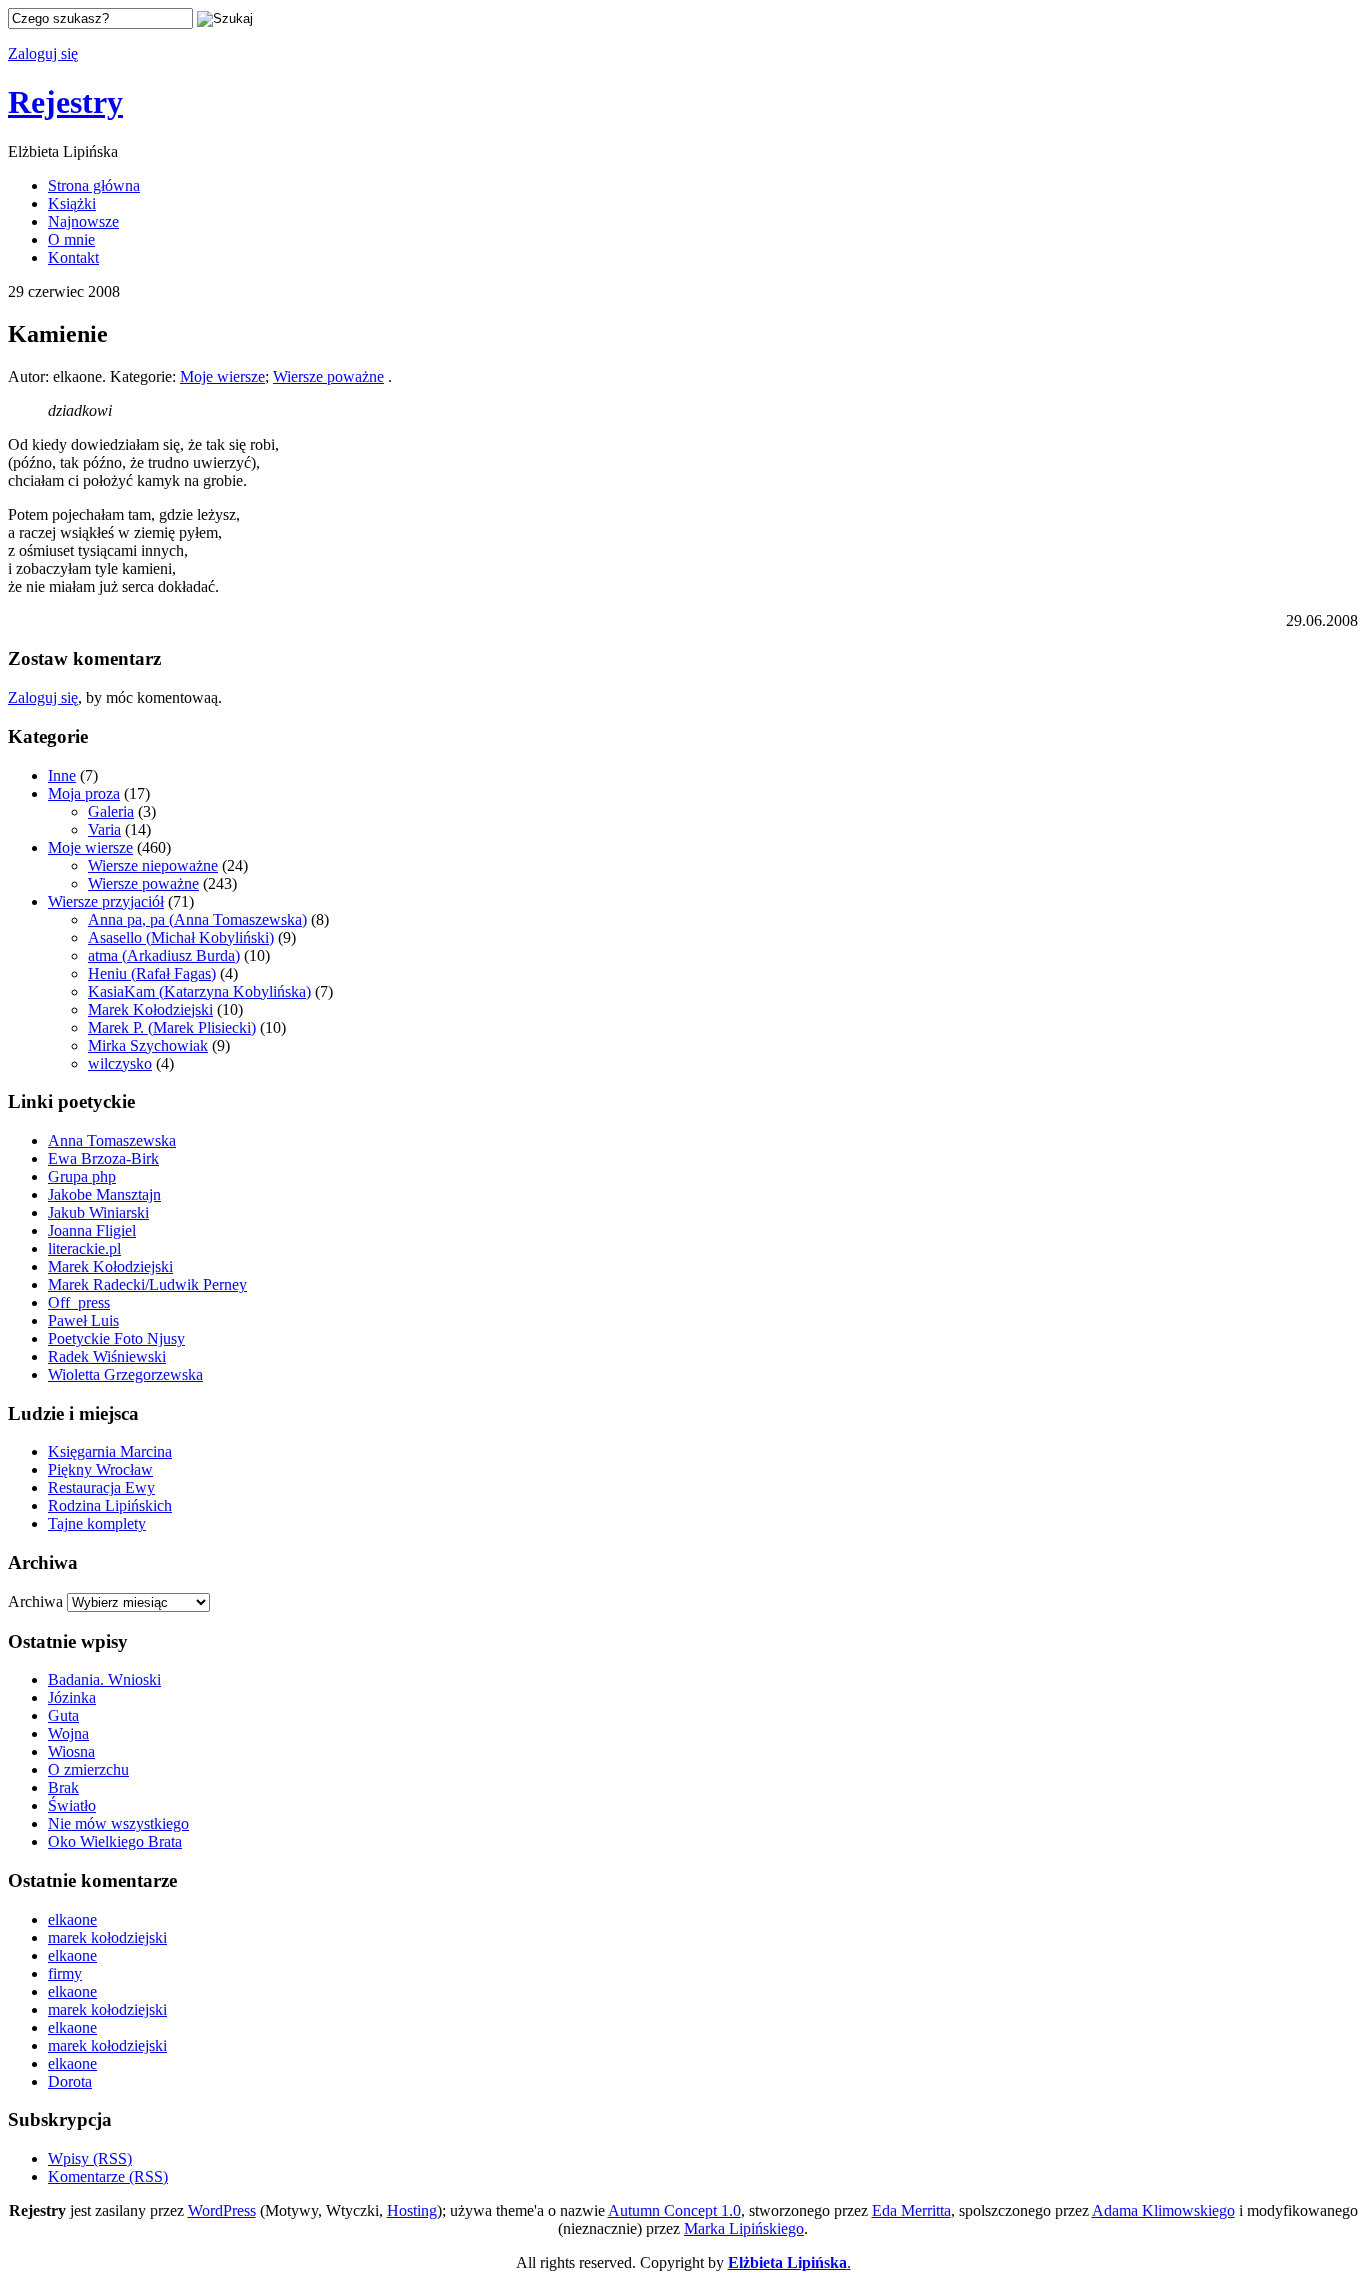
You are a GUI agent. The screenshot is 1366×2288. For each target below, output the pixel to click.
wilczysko (120, 1063)
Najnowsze (83, 221)
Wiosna (71, 1751)
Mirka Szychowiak (148, 1045)
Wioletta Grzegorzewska (125, 1374)
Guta (63, 1715)
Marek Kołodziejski (150, 1009)
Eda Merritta (911, 2210)
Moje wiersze (222, 376)
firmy (65, 1973)
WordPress (222, 2210)
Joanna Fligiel (92, 1230)
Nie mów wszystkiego (118, 1823)
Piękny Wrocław (100, 1469)
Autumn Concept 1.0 (674, 2210)
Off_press (79, 1302)
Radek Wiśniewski (107, 1356)
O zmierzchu (88, 1769)
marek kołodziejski (107, 1937)
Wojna (68, 1733)
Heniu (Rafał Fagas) (152, 973)
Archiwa (35, 1601)
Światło (72, 1805)
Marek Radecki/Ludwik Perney (147, 1284)
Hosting (412, 2210)
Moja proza (84, 793)
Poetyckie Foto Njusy (116, 1338)
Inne (62, 775)
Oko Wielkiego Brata (115, 1841)
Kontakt (73, 257)
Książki (72, 203)
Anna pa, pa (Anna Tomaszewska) (197, 919)
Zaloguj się (43, 53)
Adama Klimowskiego (1163, 2210)
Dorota (70, 2081)
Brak (63, 1787)
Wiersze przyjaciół (106, 901)
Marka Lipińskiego (744, 2228)
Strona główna (94, 185)
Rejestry (65, 102)
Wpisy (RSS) (90, 2158)
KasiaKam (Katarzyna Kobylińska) (199, 991)
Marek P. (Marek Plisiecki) (172, 1027)
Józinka (72, 1697)
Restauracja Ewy (101, 1487)
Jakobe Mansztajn (104, 1194)
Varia (104, 829)
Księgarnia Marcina (110, 1451)
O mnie (71, 239)
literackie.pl (84, 1248)
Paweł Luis (83, 1320)
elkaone (72, 1919)
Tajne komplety (97, 1523)
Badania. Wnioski (104, 1679)
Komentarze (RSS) (108, 2176)
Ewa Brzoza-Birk (103, 1158)
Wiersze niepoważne (153, 865)
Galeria (111, 811)
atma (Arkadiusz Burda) (164, 955)
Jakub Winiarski (98, 1212)
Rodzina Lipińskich (110, 1505)
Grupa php (82, 1176)
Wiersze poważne (328, 376)
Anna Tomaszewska (112, 1140)
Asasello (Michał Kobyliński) (181, 937)
